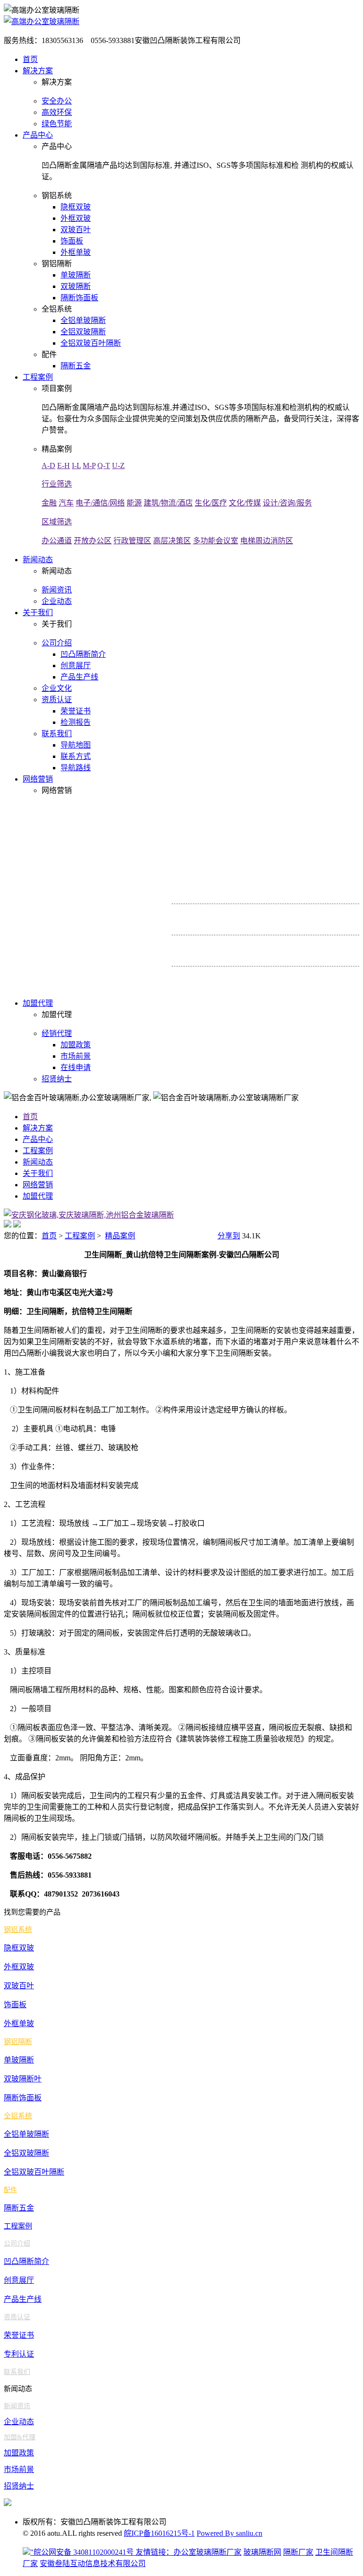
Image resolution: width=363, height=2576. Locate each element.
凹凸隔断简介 (83, 654)
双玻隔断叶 (23, 2079)
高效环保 (57, 112)
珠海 (297, 881)
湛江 (227, 881)
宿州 (238, 957)
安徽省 (181, 943)
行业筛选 (57, 484)
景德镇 (335, 975)
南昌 (210, 975)
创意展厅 (76, 666)
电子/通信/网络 (100, 503)
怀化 (227, 912)
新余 (220, 988)
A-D (48, 466)
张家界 (212, 926)
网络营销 (38, 779)
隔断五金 (76, 366)
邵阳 (280, 912)
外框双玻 (76, 218)
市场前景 (76, 1056)
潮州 (210, 895)
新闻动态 (38, 560)
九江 (227, 975)
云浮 (349, 881)
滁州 (255, 957)
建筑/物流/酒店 (168, 503)
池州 (308, 957)
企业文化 (57, 688)
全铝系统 (18, 2116)
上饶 (262, 975)
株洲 (233, 926)
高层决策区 (172, 541)
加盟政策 (76, 1045)
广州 (245, 895)
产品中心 (38, 135)
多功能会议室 (216, 541)
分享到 (229, 1236)
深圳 (262, 895)
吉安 (315, 975)
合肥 (210, 943)
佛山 (210, 881)
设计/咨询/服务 (287, 503)
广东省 (181, 880)
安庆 (227, 943)
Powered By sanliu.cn (229, 2533)
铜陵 (338, 943)
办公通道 (57, 541)
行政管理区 (132, 541)
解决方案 (38, 71)
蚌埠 (245, 943)
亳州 (342, 957)
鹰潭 (237, 988)
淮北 (320, 943)
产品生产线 (79, 677)
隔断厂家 (298, 2552)
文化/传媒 (245, 503)
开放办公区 (93, 541)
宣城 (290, 957)
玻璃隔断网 (262, 2552)
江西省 (181, 974)
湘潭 (297, 912)
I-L (76, 466)
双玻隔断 (76, 286)
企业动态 (57, 601)
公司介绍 (57, 643)
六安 (273, 957)
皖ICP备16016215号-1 (159, 2533)
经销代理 (57, 1033)
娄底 (262, 912)
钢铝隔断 (18, 2042)
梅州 (280, 881)
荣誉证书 (76, 711)
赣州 (245, 975)
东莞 (280, 895)
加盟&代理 (20, 2437)
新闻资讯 (57, 590)
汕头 (245, 881)
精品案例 (120, 1236)
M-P (89, 466)
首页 (30, 59)
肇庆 (315, 881)
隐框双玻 (76, 207)
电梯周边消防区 (267, 541)
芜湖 (262, 943)
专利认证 (19, 2354)
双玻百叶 (76, 230)
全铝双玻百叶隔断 (91, 343)
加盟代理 (38, 1003)
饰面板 (72, 241)
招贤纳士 (57, 1079)
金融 (49, 503)
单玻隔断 (76, 275)
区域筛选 (57, 522)
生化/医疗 (211, 503)
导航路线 (76, 768)
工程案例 (38, 377)
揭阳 (227, 895)
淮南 (280, 943)
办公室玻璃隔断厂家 (207, 2552)
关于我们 (38, 613)
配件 (10, 2190)
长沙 (250, 926)
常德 (210, 912)
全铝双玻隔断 (83, 332)
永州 (332, 912)
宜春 (297, 975)
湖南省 (181, 911)
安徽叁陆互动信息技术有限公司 (93, 2563)
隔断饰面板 (79, 298)
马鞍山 (300, 943)
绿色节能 (57, 124)
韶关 (262, 881)
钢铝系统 (18, 1930)
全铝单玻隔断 (83, 320)
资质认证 (57, 700)
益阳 (315, 912)
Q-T (104, 466)
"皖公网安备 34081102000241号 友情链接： (102, 2552)
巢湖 (325, 957)
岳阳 (349, 912)
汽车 (66, 503)
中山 (314, 895)
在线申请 (76, 1067)
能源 (134, 503)
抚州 (280, 975)
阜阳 (220, 957)
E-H (64, 466)
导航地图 (76, 745)
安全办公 (57, 101)
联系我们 (57, 734)
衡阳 (245, 912)
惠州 (297, 895)
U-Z (118, 466)
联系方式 (76, 756)
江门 (332, 881)
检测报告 (76, 722)
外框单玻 (76, 252)
